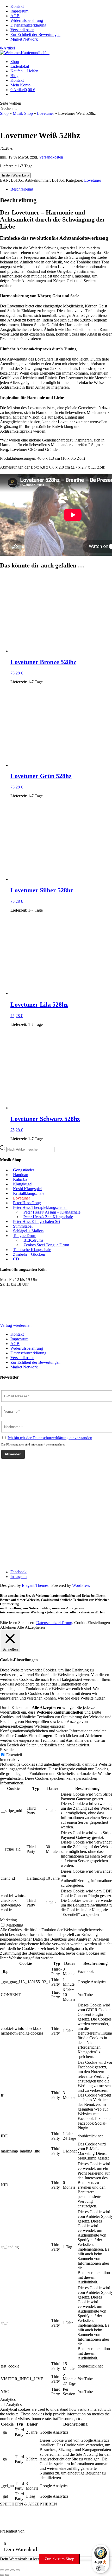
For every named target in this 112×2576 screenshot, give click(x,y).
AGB (15, 16)
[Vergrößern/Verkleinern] (2, 2570)
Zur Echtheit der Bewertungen (35, 34)
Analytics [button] (8, 2399)
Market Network (24, 39)
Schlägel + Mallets (28, 1231)
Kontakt (17, 6)
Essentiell (14, 1755)
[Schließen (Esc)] (18, 2570)
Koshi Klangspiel (27, 1189)
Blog (14, 76)
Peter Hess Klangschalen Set (37, 1221)
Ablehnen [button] (8, 1627)
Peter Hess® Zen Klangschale (48, 1217)
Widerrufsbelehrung (27, 20)
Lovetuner (45, 113)
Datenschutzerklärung (28, 25)
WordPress (81, 1585)
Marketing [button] (8, 1920)
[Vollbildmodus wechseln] (7, 2570)
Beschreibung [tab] (22, 189)
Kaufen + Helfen (24, 71)
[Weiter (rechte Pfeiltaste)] (7, 2575)
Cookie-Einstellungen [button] (92, 1623)
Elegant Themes (35, 1585)
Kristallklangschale (29, 1193)
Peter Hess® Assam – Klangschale (52, 1212)
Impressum (19, 11)
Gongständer (24, 1170)
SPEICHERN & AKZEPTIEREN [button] (29, 2504)
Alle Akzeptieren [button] (31, 1627)
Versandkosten (22, 30)
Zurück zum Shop (59, 2559)
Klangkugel (23, 1184)
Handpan (21, 1175)
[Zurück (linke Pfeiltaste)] (2, 2575)
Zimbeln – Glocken (29, 1254)
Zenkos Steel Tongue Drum (46, 1245)
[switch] (101, 2568)
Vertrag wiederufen (16, 1325)
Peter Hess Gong (27, 1203)
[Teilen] (13, 2570)
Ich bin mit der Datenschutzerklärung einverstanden (50, 1438)
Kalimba (20, 1179)
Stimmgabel (23, 1226)
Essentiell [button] (8, 1750)
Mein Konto (20, 85)
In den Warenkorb (15, 175)
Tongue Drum (25, 1236)
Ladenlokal (20, 66)
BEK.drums (33, 1240)
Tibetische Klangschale (32, 1250)
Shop (15, 62)
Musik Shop (23, 113)
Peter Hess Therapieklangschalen (40, 1207)
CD (16, 1259)
